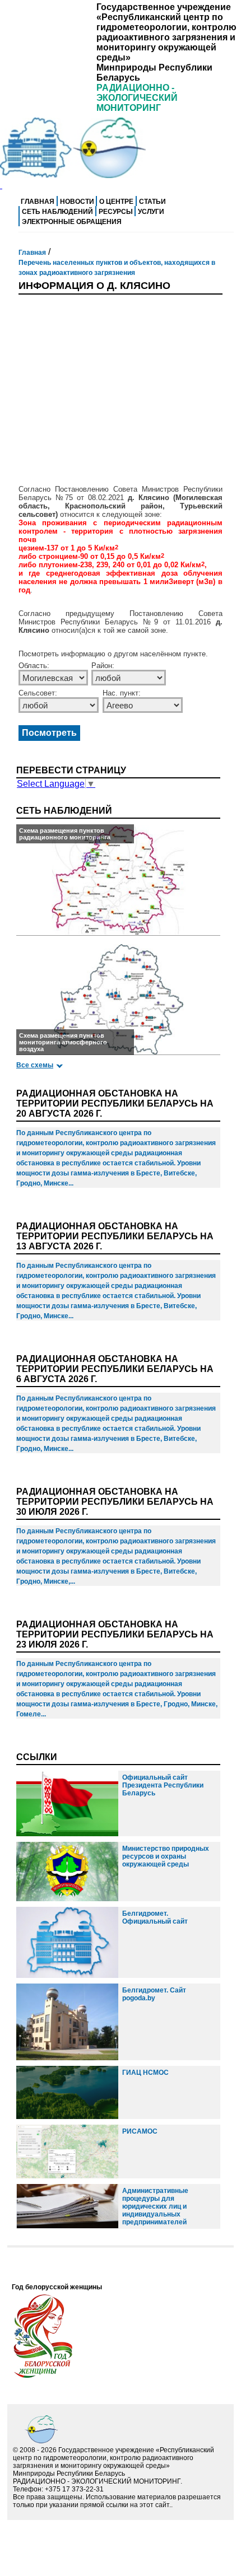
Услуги (151, 212)
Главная (38, 202)
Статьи (152, 202)
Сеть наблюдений (57, 212)
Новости (77, 202)
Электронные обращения (72, 222)
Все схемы (35, 1065)
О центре (116, 202)
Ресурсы (116, 212)
